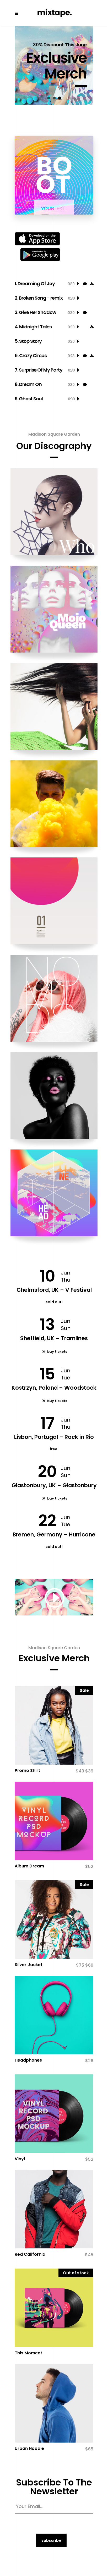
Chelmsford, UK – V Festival (54, 1290)
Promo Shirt (27, 1770)
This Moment (28, 2353)
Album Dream (29, 1866)
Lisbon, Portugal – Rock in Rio (54, 1437)
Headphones (28, 2060)
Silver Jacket (29, 1965)
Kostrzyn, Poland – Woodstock (54, 1388)
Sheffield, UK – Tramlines (54, 1338)
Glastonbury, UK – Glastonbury (54, 1485)
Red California (30, 2254)
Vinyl (20, 2159)
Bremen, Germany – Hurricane (54, 1534)
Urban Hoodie (29, 2448)
